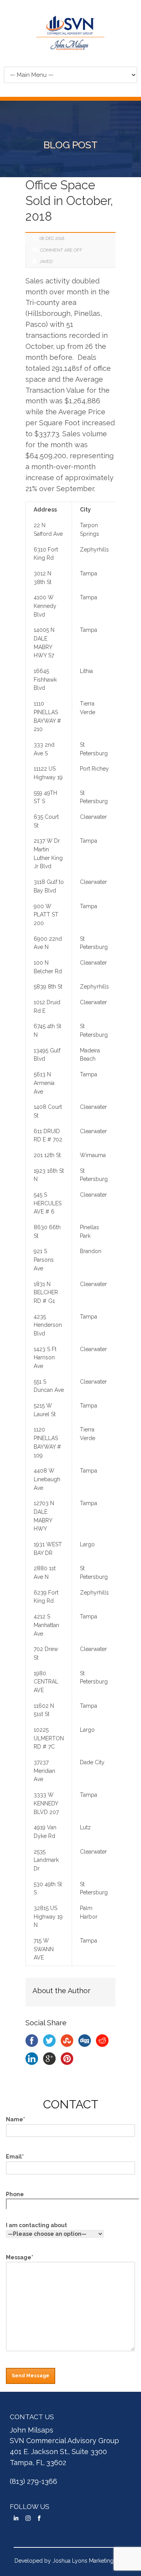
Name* (15, 2119)
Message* (20, 2257)
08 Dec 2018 (52, 239)
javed (46, 262)
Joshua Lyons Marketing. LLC (89, 2561)
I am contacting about (36, 2225)
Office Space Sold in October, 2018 (69, 201)
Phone (15, 2194)
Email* (15, 2157)
